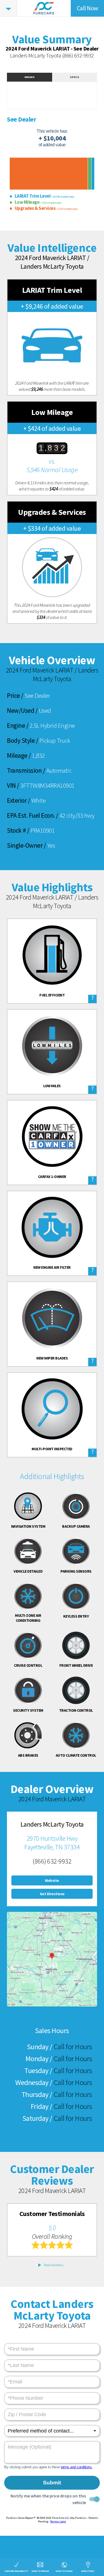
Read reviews (53, 2265)
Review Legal (58, 2521)
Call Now (87, 8)
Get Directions (52, 1894)
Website (52, 1880)
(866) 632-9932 (78, 55)
